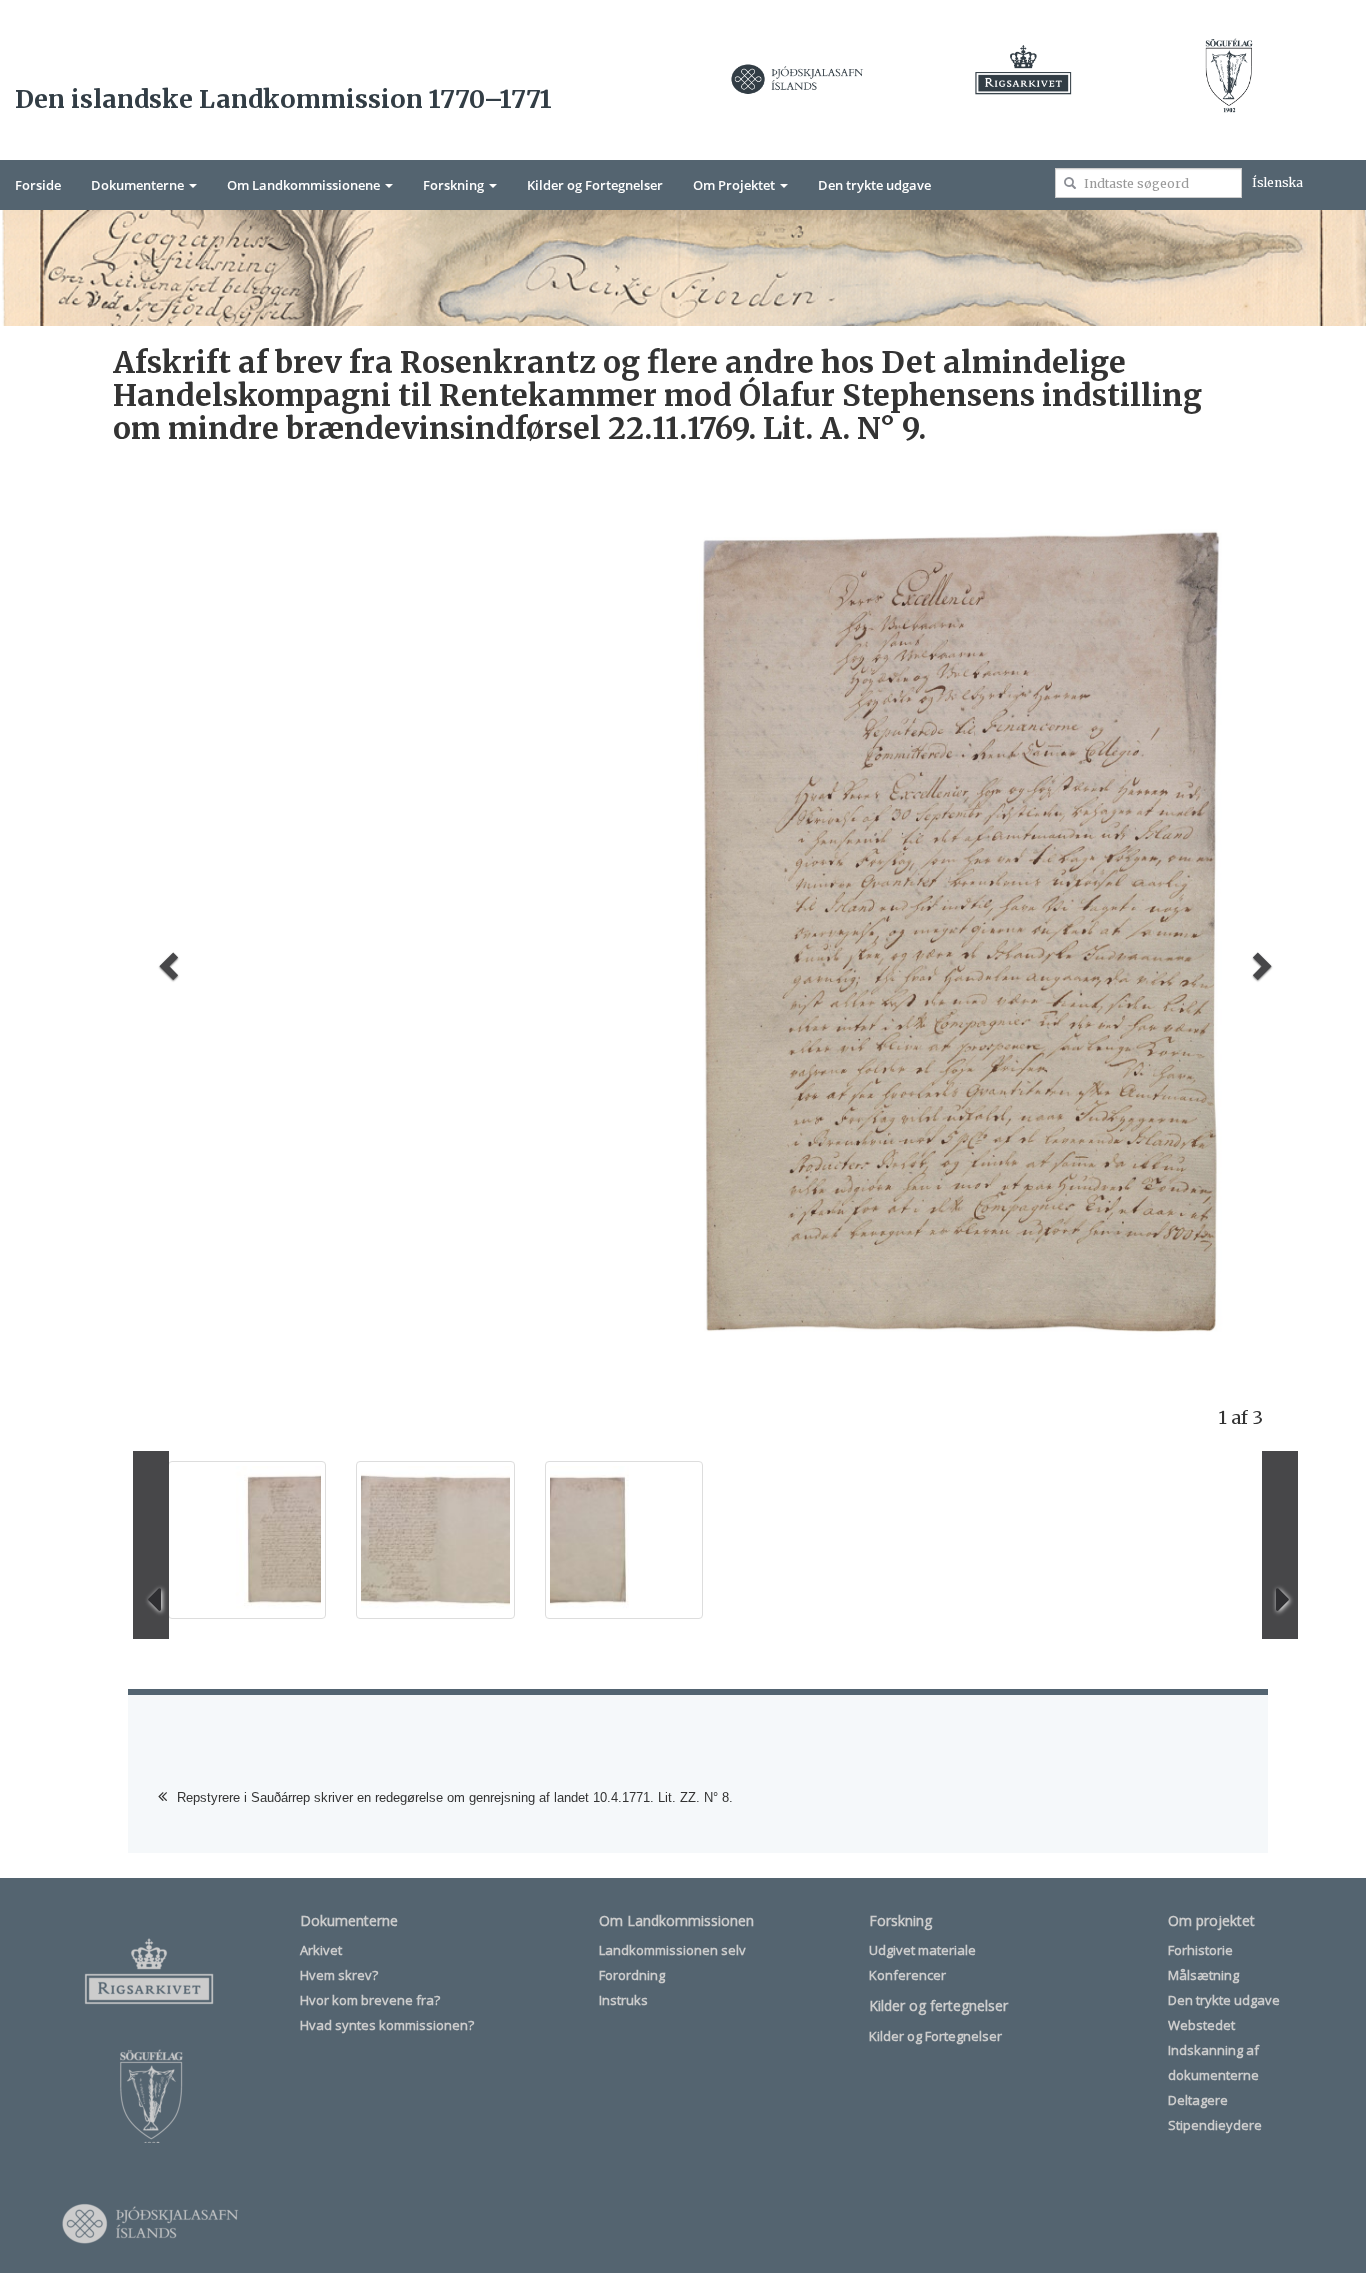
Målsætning (1203, 1975)
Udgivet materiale (922, 1950)
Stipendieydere (1215, 2125)
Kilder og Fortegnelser (595, 185)
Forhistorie (1200, 1950)
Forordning (632, 1975)
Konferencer (907, 1975)
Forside (38, 185)
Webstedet (1201, 2025)
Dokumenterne (139, 185)
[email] (1070, 183)
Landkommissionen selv (672, 1950)
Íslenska (1277, 182)
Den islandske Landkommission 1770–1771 (283, 99)
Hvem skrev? (339, 1975)
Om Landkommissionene (305, 185)
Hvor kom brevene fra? (370, 2000)
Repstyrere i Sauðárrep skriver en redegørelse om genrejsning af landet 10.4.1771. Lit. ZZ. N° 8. (455, 1797)
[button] (165, 960)
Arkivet (321, 1950)
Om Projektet (735, 185)
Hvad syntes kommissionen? (387, 2025)
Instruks (623, 2000)
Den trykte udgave (874, 185)
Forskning (455, 185)
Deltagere (1198, 2100)
